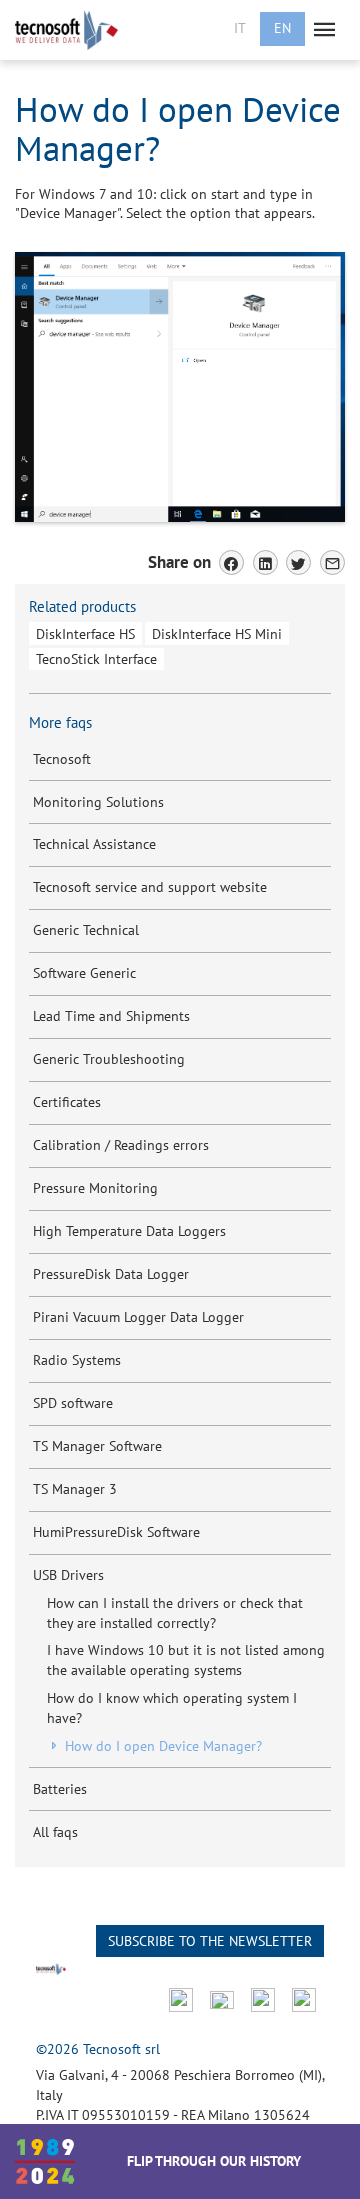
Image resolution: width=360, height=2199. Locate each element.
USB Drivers (68, 1575)
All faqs (55, 1832)
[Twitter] (298, 562)
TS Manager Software (97, 1446)
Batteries (60, 1789)
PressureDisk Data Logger (111, 1274)
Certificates (67, 1102)
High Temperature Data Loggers (129, 1231)
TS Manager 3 (75, 1489)
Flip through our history (214, 2161)
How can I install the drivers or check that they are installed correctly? (175, 1613)
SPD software (73, 1403)
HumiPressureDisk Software (116, 1532)
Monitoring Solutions (98, 802)
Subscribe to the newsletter (210, 1941)
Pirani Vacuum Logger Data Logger (138, 1317)
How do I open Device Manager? (161, 1746)
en (282, 28)
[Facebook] (231, 562)
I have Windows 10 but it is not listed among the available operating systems (186, 1660)
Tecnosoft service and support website (150, 887)
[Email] (332, 562)
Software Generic (84, 973)
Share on (179, 562)
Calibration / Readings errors (121, 1145)
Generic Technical (86, 930)
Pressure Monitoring (95, 1188)
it (240, 28)
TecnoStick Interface (96, 659)
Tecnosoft (62, 759)
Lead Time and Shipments (111, 1016)
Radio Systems (77, 1360)
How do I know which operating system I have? (172, 1708)
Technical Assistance (94, 844)
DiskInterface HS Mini (217, 634)
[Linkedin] (265, 562)
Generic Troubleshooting (109, 1059)
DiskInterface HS (85, 634)
